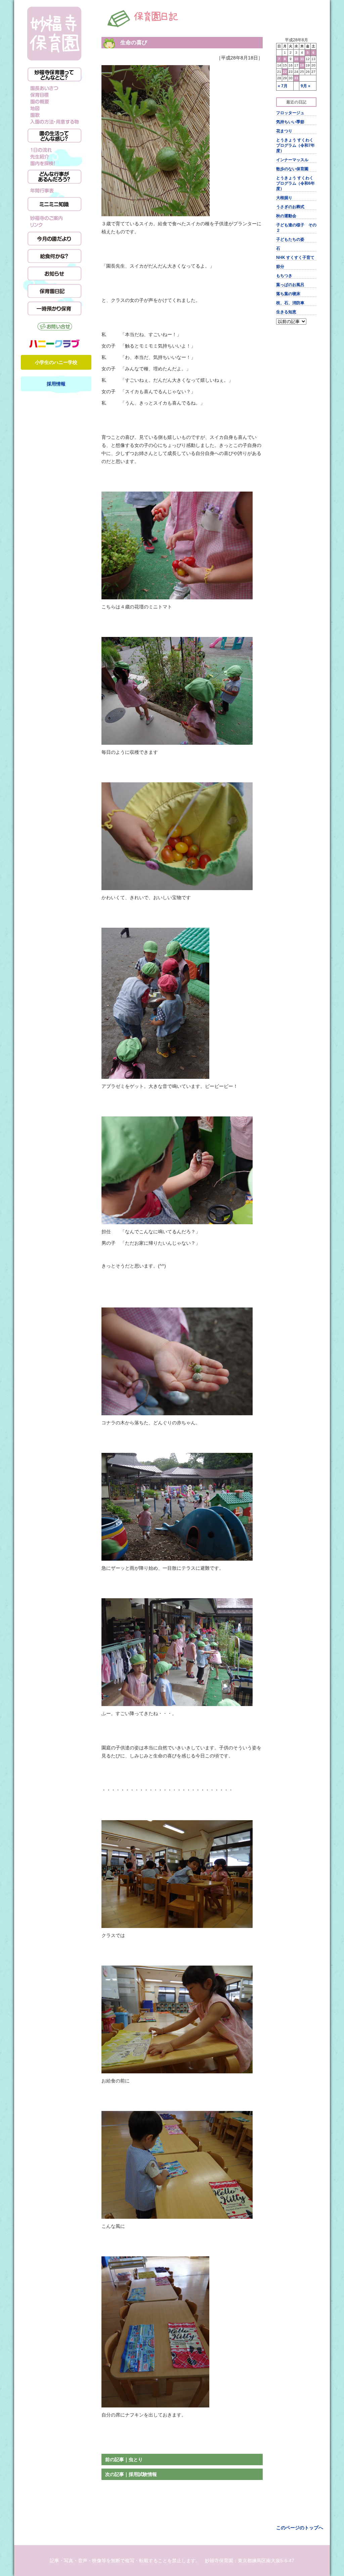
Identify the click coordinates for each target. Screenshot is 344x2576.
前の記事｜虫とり (124, 2459)
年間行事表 (54, 190)
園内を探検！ (54, 163)
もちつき (284, 276)
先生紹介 (54, 156)
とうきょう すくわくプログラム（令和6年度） (295, 183)
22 (285, 72)
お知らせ (54, 273)
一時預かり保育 (54, 308)
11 (302, 59)
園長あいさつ (54, 88)
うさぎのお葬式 (290, 207)
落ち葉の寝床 (288, 294)
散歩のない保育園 (292, 169)
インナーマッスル (292, 160)
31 (296, 78)
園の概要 (54, 102)
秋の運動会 (286, 216)
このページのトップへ (300, 2528)
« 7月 (283, 86)
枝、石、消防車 (290, 303)
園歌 (54, 115)
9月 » (306, 86)
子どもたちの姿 (290, 239)
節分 (280, 267)
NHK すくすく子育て (295, 258)
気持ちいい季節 (290, 122)
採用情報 (56, 384)
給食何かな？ (54, 256)
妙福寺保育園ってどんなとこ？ (54, 75)
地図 (54, 108)
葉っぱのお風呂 (290, 285)
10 (296, 59)
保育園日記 (54, 291)
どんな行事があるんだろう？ (54, 177)
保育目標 (54, 95)
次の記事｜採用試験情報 (131, 2474)
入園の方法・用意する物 (54, 122)
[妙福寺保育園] (54, 34)
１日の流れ (54, 149)
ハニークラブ (54, 343)
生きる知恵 (286, 312)
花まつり (284, 131)
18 (302, 65)
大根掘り (284, 198)
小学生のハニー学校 (56, 362)
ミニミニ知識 (54, 204)
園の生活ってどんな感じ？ (54, 136)
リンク (54, 225)
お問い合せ (54, 327)
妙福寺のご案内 (54, 218)
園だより (54, 238)
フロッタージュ (290, 113)
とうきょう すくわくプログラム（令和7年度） (295, 145)
